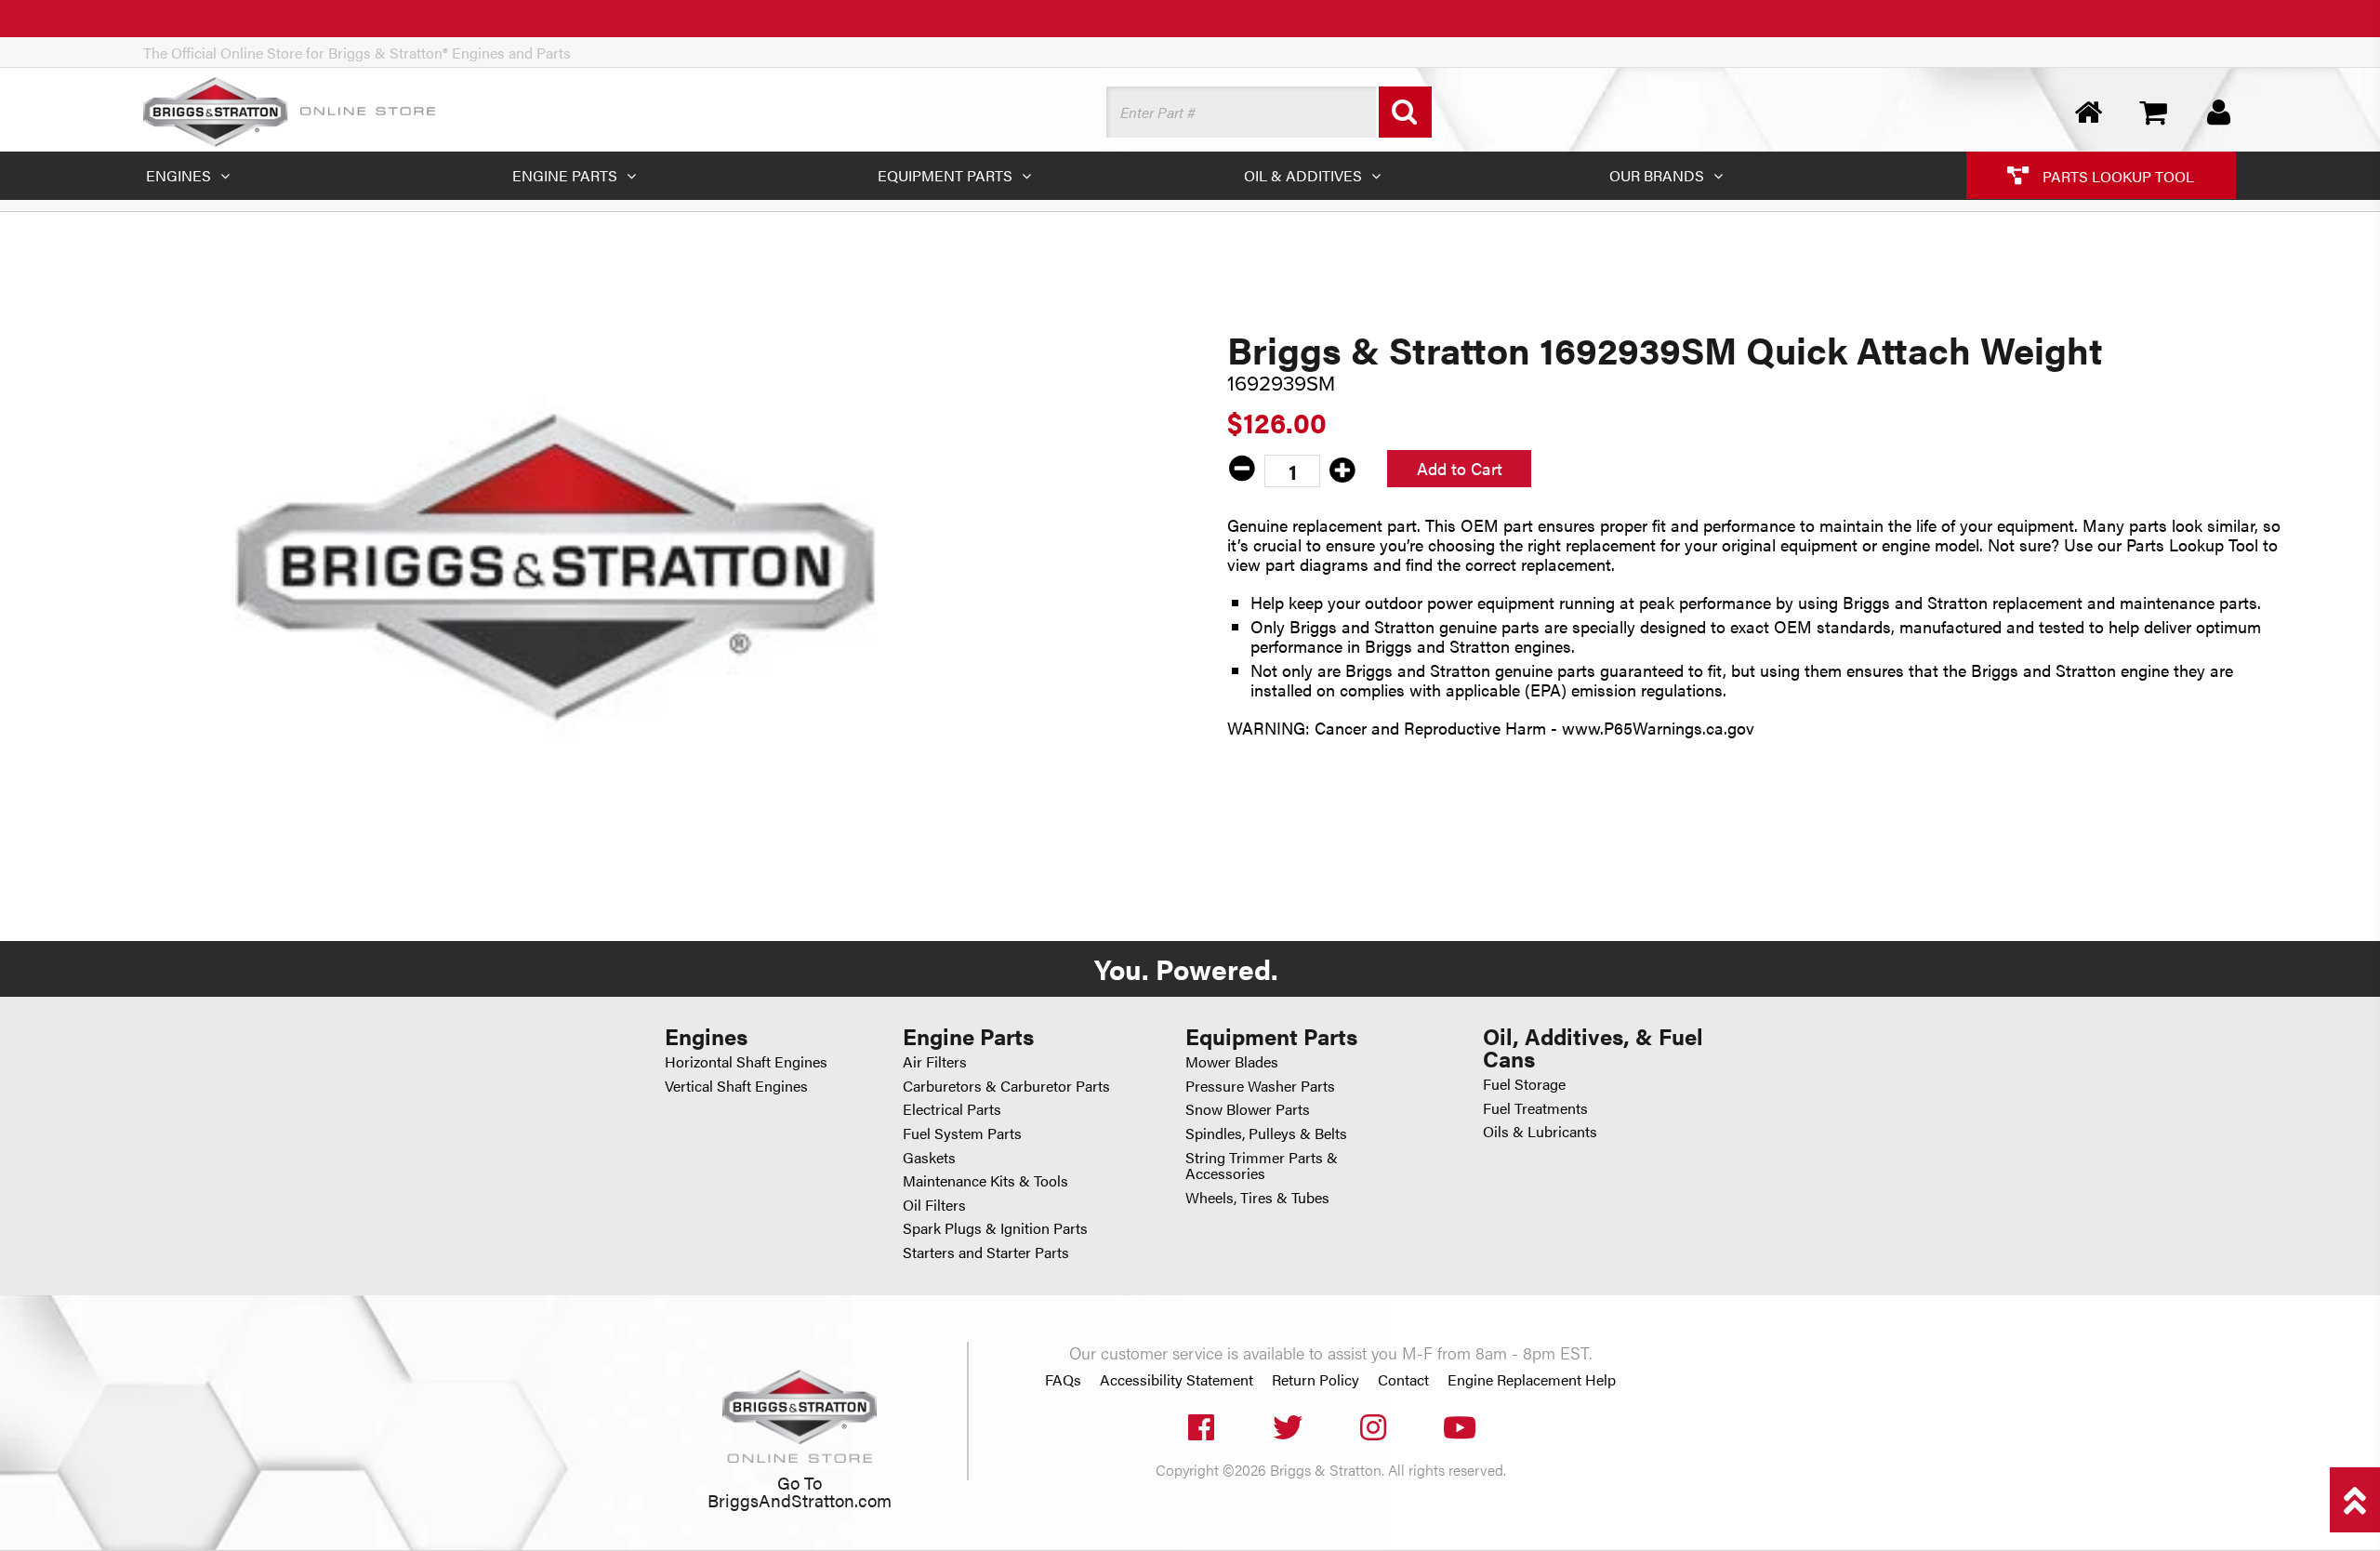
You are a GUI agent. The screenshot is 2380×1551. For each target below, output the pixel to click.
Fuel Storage (1524, 1084)
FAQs (1063, 1380)
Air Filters (935, 1061)
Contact (1403, 1380)
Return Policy (1316, 1380)
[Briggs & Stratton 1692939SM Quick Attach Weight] (556, 567)
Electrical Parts (952, 1109)
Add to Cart (1460, 468)
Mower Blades (1232, 1061)
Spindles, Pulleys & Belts (1266, 1133)
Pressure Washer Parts (1260, 1086)
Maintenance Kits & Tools (985, 1180)
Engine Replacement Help (1532, 1380)
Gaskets (929, 1157)
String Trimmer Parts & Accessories (1262, 1166)
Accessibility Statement (1177, 1380)
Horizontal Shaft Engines (746, 1061)
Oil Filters (934, 1205)
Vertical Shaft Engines (736, 1086)
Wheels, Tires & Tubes (1257, 1197)
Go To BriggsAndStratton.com (800, 1491)
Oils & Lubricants (1540, 1131)
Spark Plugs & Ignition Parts (995, 1228)
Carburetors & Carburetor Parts (1006, 1086)
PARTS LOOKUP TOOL (2116, 175)
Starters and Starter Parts (986, 1252)
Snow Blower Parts (1248, 1109)
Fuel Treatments (1535, 1108)
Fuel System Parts (962, 1133)
